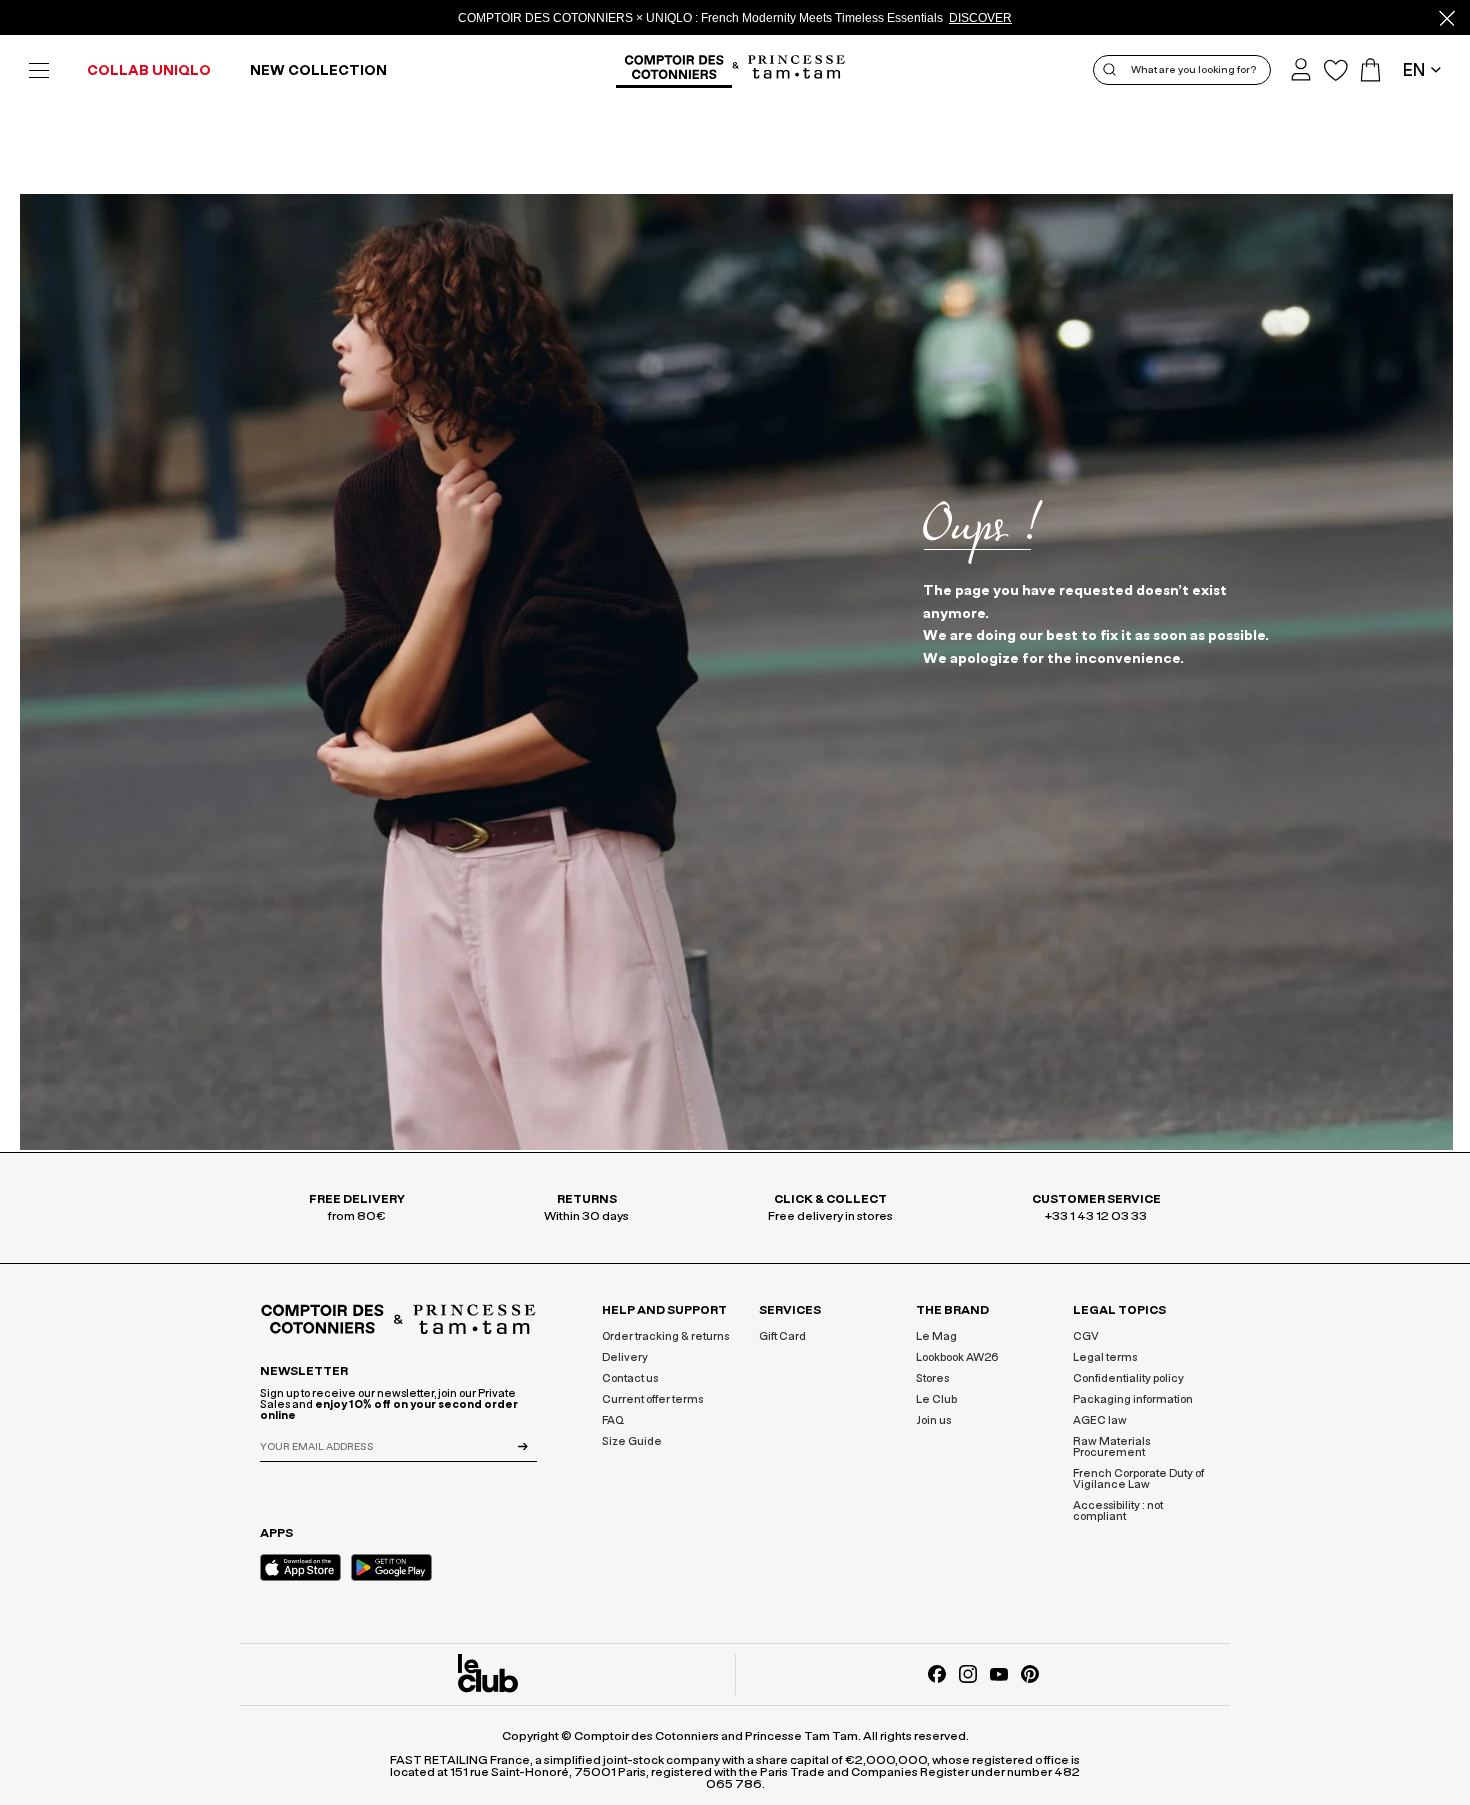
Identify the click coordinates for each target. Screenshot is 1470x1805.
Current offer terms (652, 1399)
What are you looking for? (1193, 70)
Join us (933, 1420)
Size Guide (632, 1441)
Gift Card (782, 1336)
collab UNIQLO (149, 71)
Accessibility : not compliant (1118, 1511)
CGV (1086, 1336)
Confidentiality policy (1128, 1378)
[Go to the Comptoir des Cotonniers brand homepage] (674, 70)
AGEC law (1100, 1420)
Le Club (936, 1399)
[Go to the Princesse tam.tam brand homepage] (797, 68)
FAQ (613, 1420)
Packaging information (1133, 1399)
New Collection (318, 71)
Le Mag (936, 1336)
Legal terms (1105, 1357)
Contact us (630, 1378)
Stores (932, 1378)
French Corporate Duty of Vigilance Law (1138, 1479)
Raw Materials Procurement (1111, 1447)
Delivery (625, 1357)
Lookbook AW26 (957, 1357)
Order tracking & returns (665, 1336)
